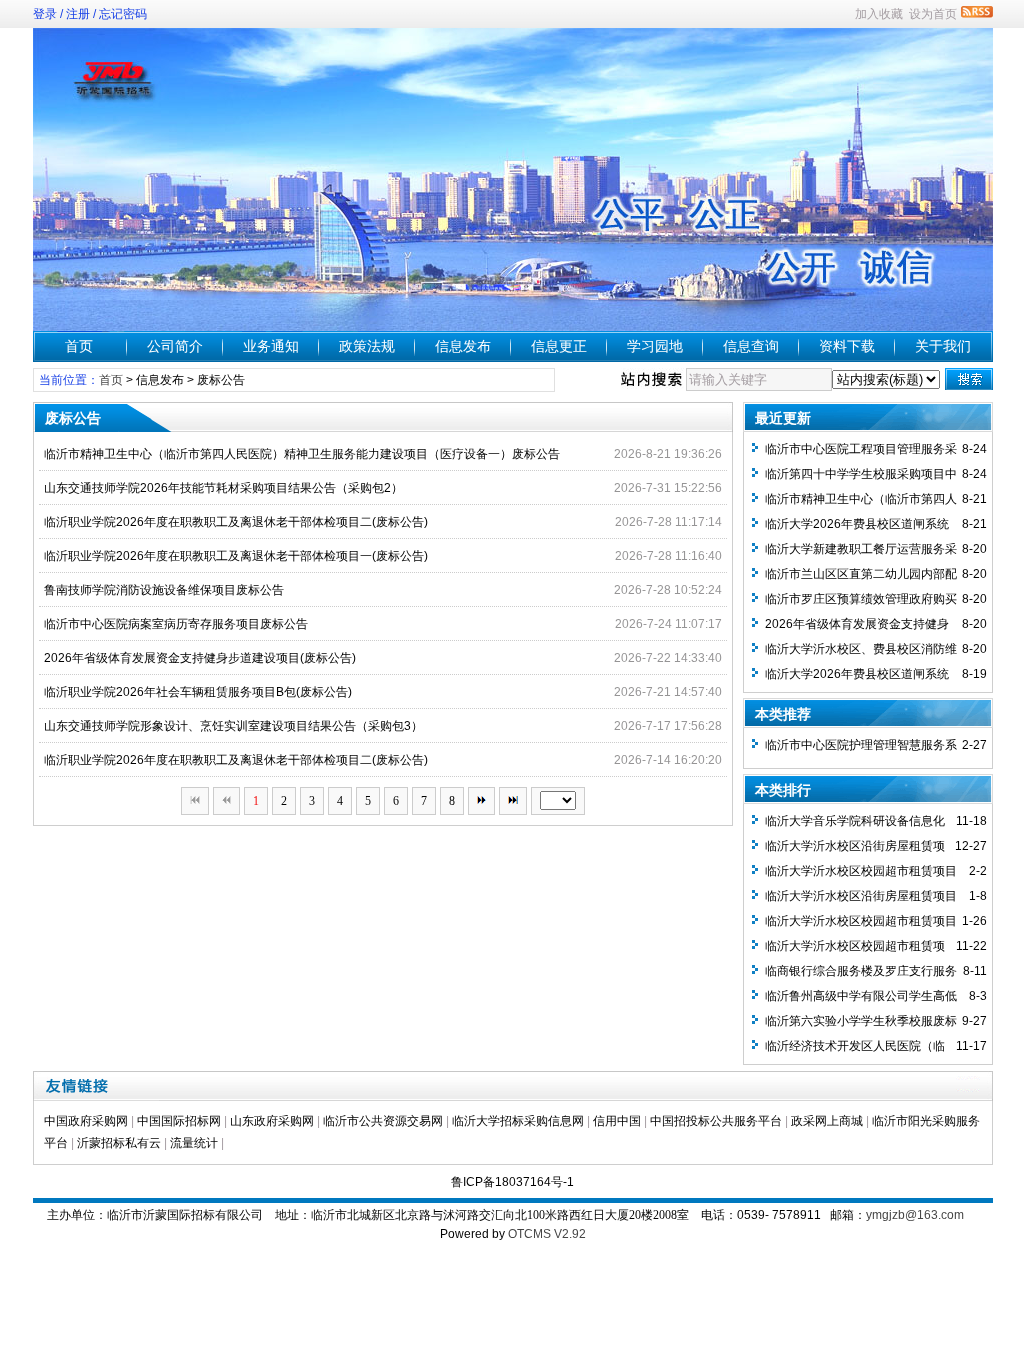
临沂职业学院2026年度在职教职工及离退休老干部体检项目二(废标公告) (236, 522)
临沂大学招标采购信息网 (518, 1121)
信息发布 (463, 346)
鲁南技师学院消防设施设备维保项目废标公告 (164, 590)
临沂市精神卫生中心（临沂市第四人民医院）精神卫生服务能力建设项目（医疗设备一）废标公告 (302, 454)
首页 (79, 346)
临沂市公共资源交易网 (383, 1121)
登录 (45, 14)
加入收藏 (879, 14)
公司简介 (175, 346)
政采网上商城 (827, 1121)
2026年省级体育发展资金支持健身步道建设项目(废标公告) (200, 658)
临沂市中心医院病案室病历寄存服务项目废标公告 (176, 624)
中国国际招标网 (179, 1121)
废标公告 (221, 380)
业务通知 (271, 346)
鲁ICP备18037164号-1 (512, 1182)
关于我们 (943, 346)
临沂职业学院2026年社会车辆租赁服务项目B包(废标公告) (198, 692)
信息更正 (559, 346)
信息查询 (751, 346)
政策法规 (367, 346)
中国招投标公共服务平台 (716, 1121)
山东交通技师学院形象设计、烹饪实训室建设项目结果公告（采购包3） (233, 726)
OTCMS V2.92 (547, 1234)
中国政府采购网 (86, 1121)
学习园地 (655, 346)
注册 (78, 14)
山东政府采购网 (272, 1121)
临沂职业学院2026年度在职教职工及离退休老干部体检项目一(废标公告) (236, 556)
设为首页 (933, 14)
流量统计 (194, 1143)
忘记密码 (123, 14)
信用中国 (617, 1121)
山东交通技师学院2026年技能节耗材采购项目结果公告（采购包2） (223, 488)
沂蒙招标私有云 (119, 1143)
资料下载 (847, 346)
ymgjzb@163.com (915, 1215)
